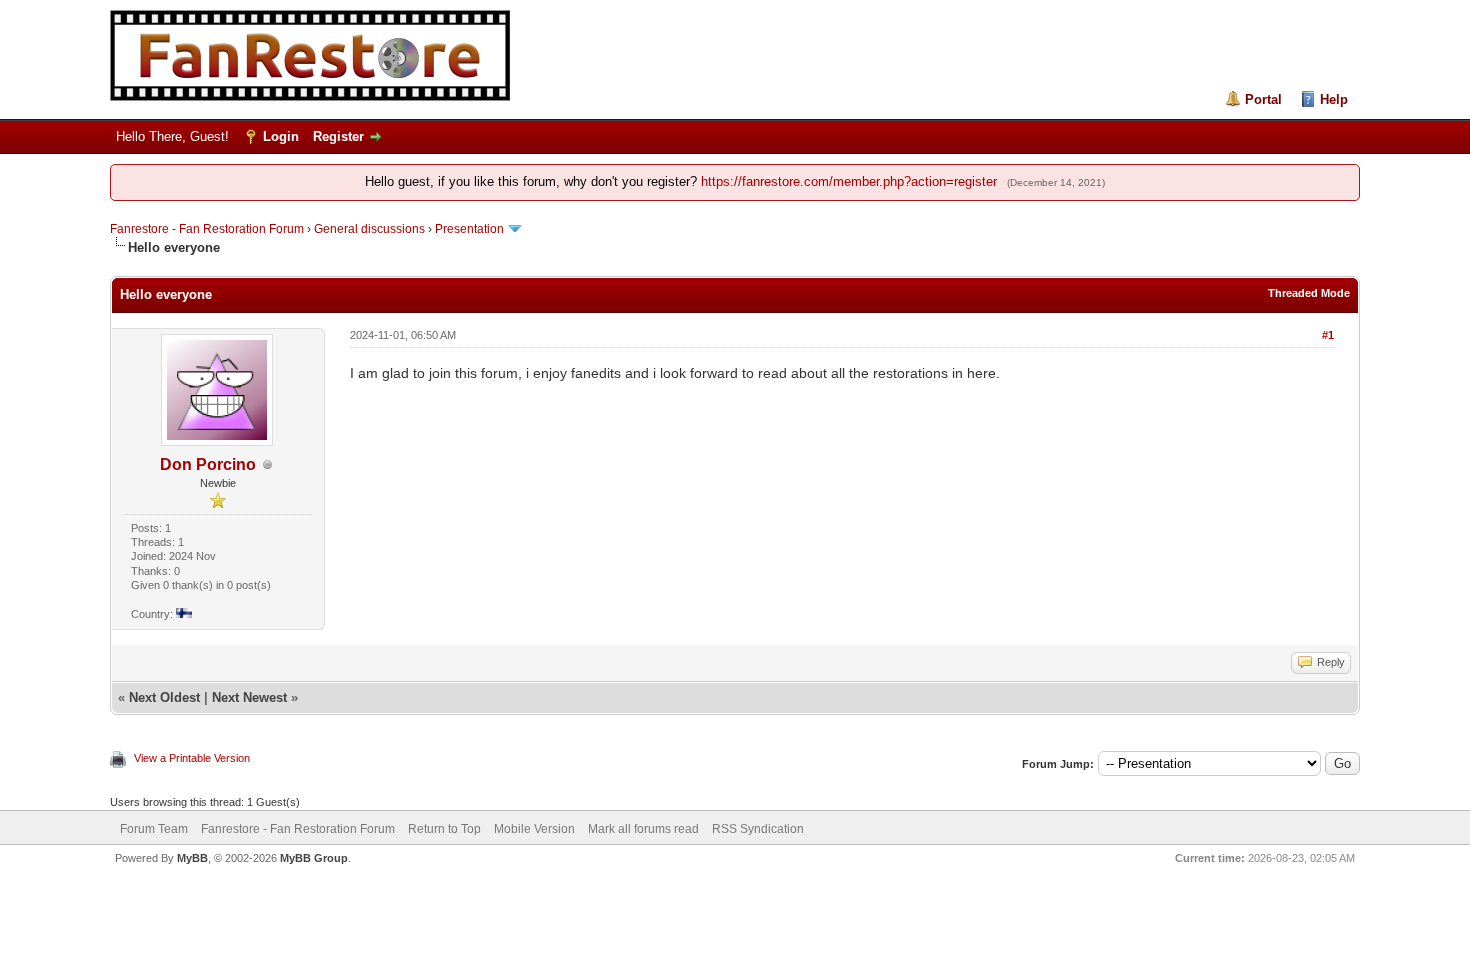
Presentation (469, 229)
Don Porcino (208, 464)
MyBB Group (314, 858)
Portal (1263, 99)
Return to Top (444, 829)
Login (281, 136)
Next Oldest (164, 697)
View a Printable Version (192, 758)
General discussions (369, 229)
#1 (1328, 335)
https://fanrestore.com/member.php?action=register (849, 181)
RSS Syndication (758, 829)
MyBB (192, 858)
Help (1334, 99)
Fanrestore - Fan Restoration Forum (207, 229)
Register (338, 136)
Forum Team (154, 829)
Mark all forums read (643, 829)
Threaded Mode (1309, 293)
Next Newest (249, 697)
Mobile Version (534, 829)
